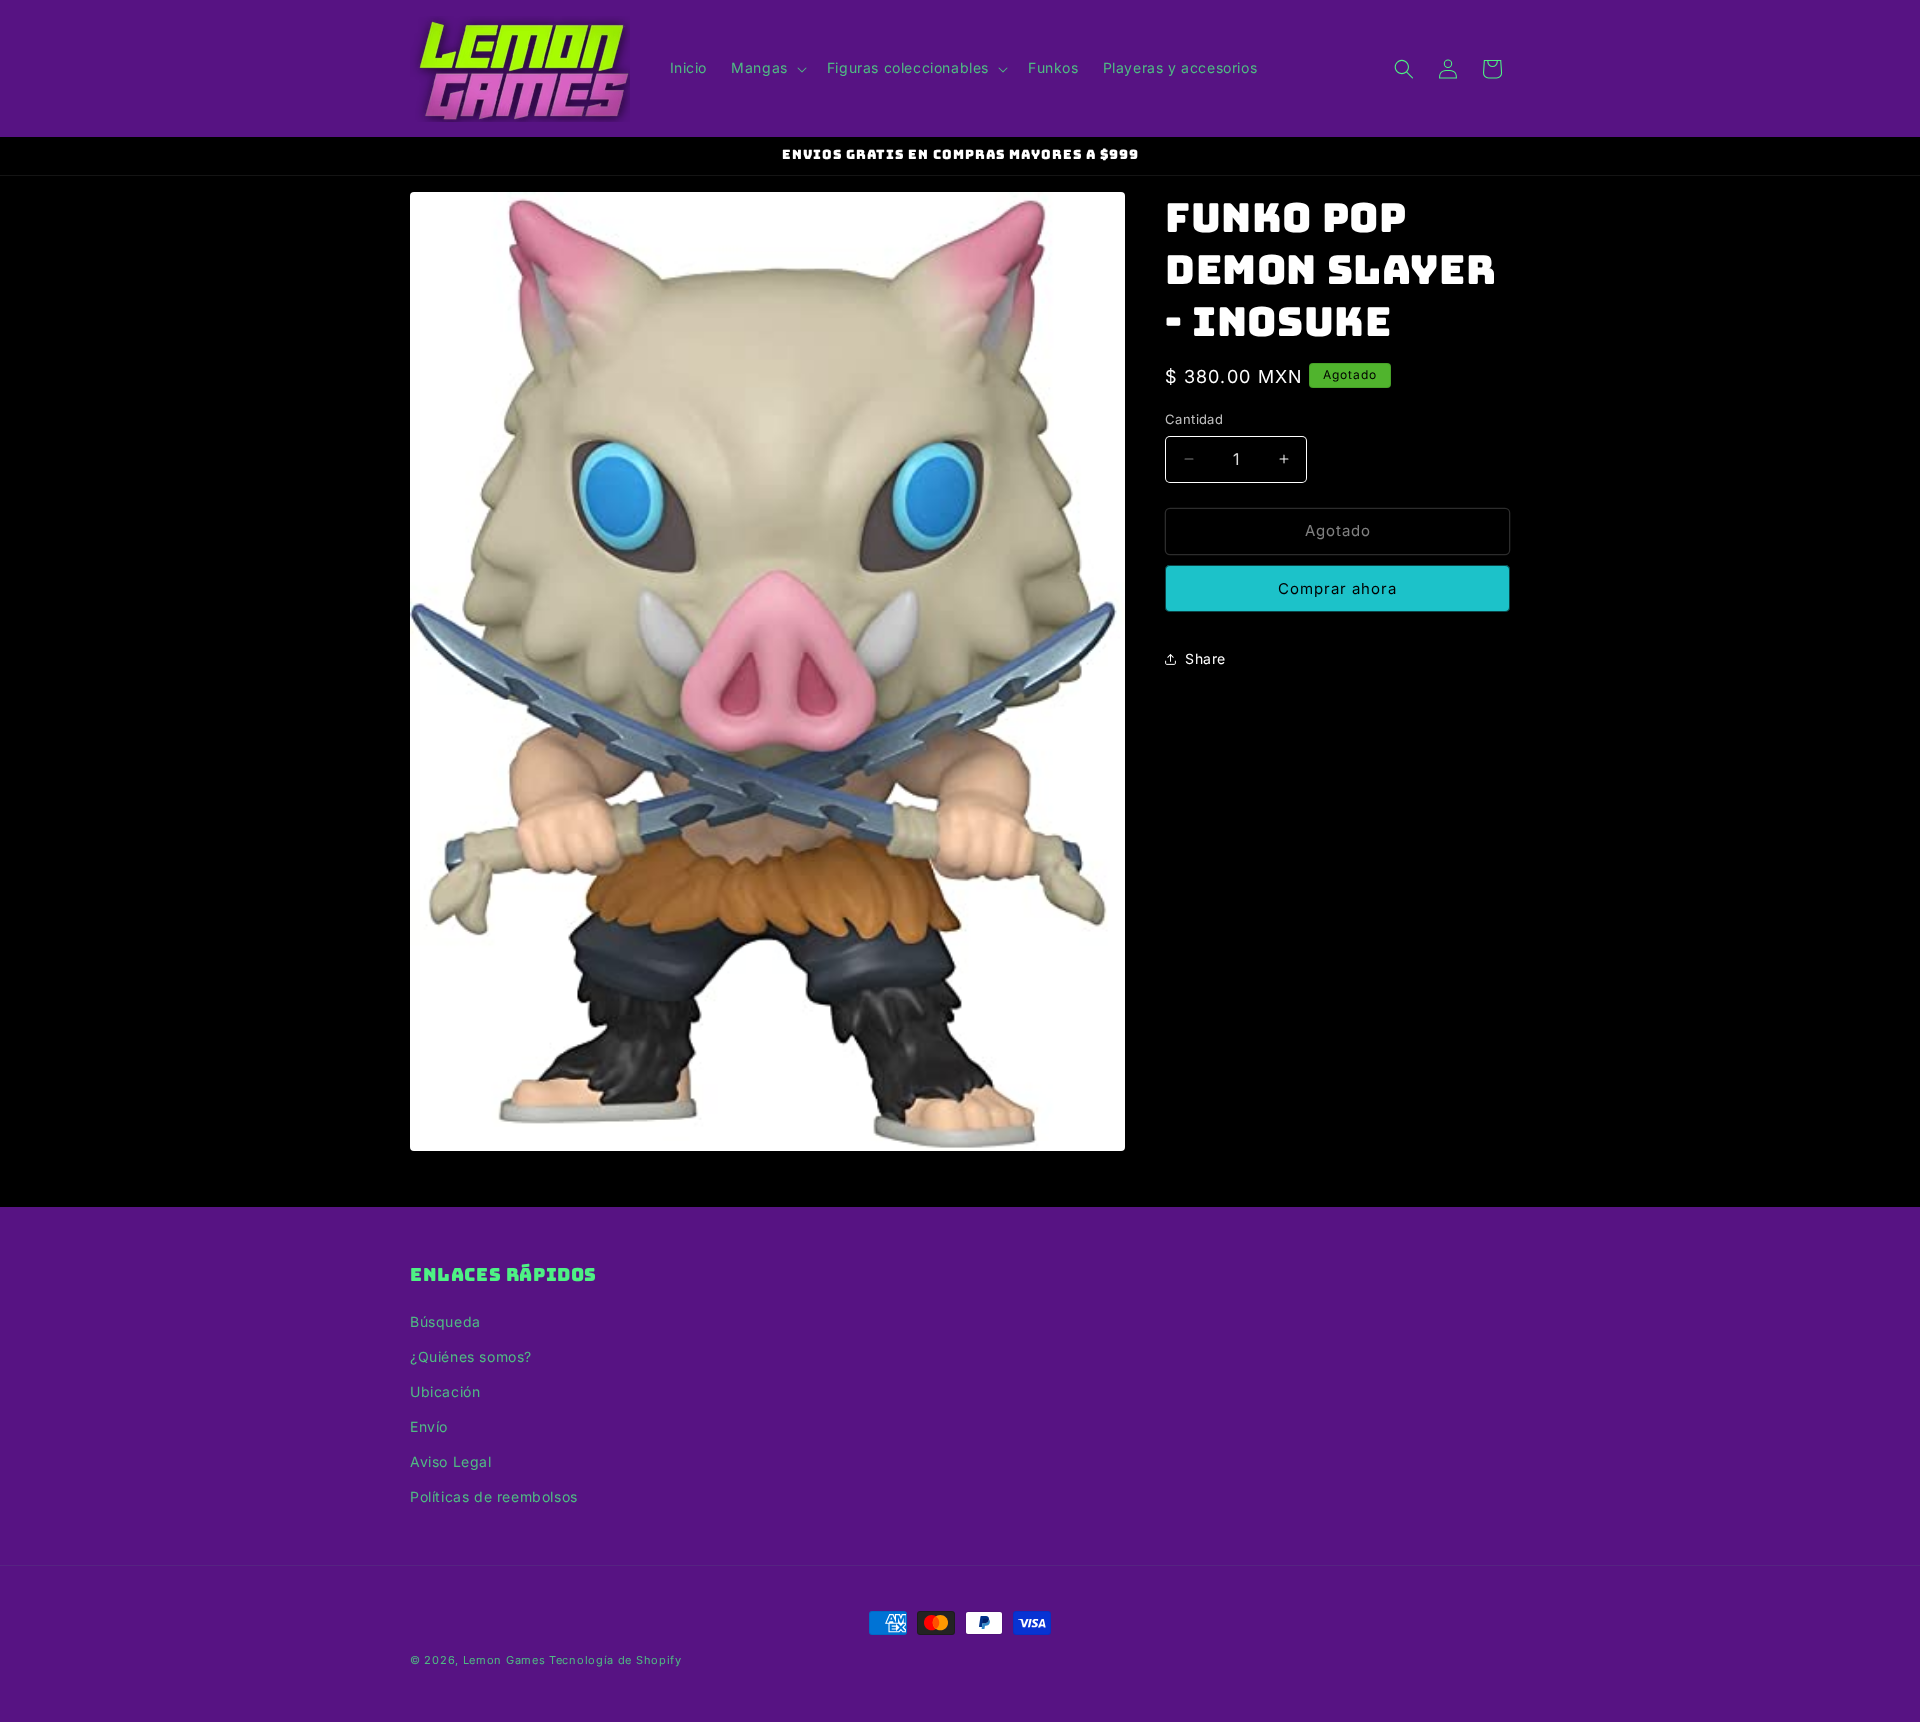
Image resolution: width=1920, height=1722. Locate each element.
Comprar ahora (1337, 588)
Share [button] (1205, 658)
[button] (767, 68)
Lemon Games (504, 1660)
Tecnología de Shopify (615, 1660)
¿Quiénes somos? (471, 1356)
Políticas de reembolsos (494, 1496)
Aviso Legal (451, 1461)
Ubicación (445, 1391)
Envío (429, 1426)
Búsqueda (445, 1321)
